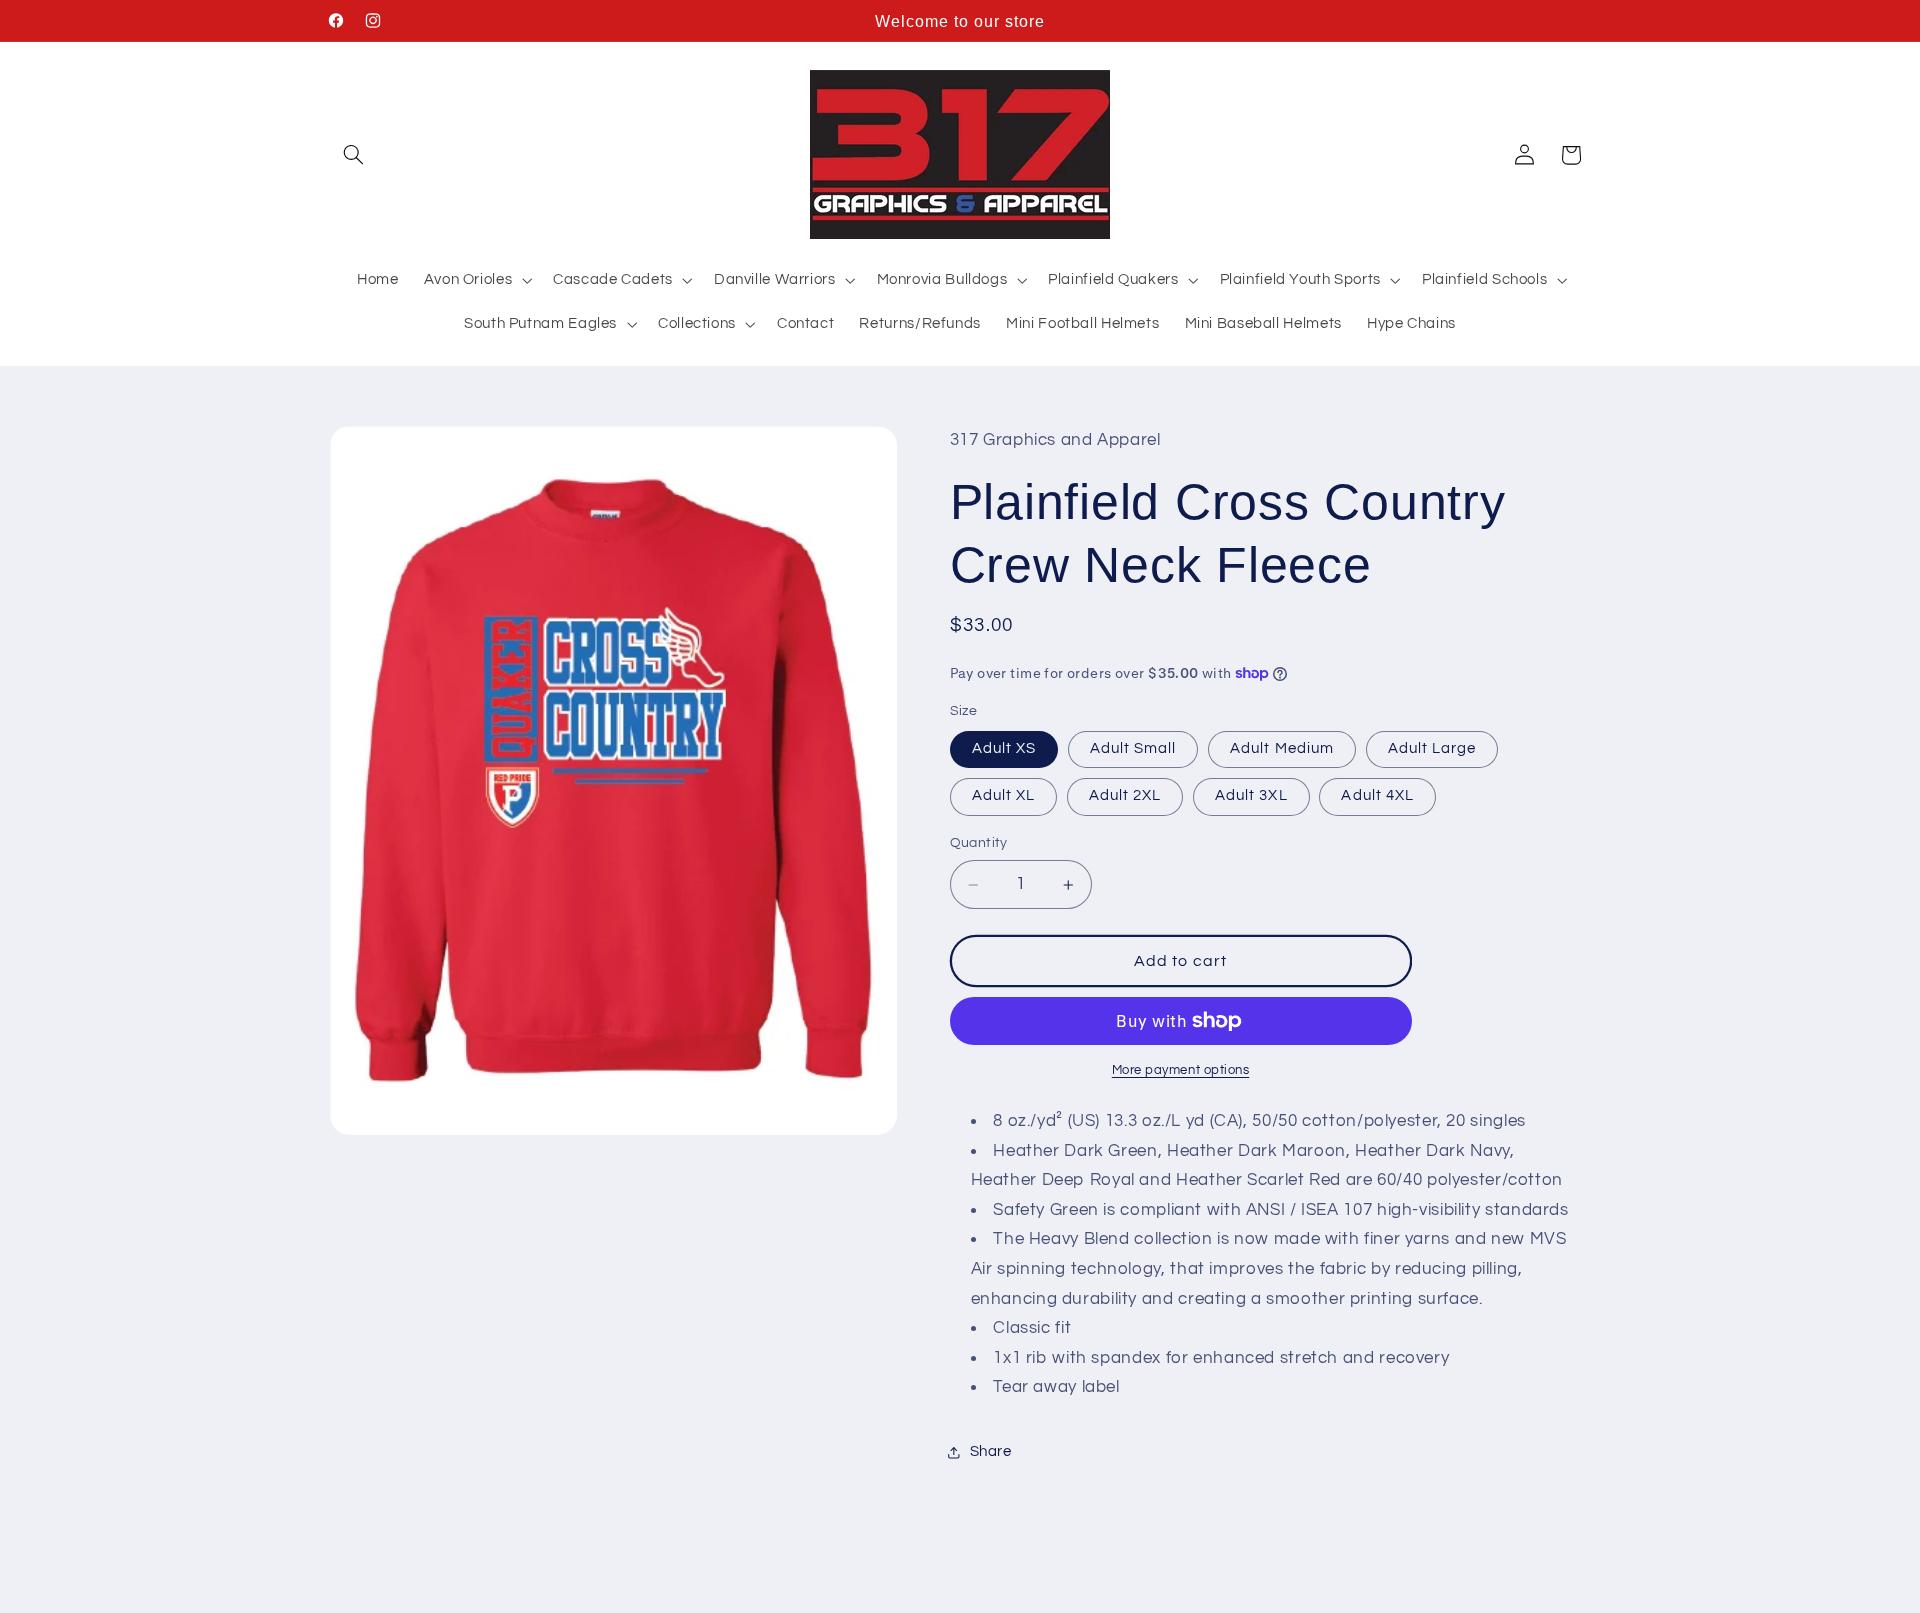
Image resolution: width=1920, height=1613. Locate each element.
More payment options (1181, 1070)
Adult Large (1432, 748)
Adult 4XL (1377, 796)
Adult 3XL (1251, 796)
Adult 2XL (1125, 796)
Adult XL (1003, 796)
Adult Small (1133, 748)
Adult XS (1004, 748)
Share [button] (991, 1452)
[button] (353, 155)
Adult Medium (1282, 748)
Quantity (979, 844)
